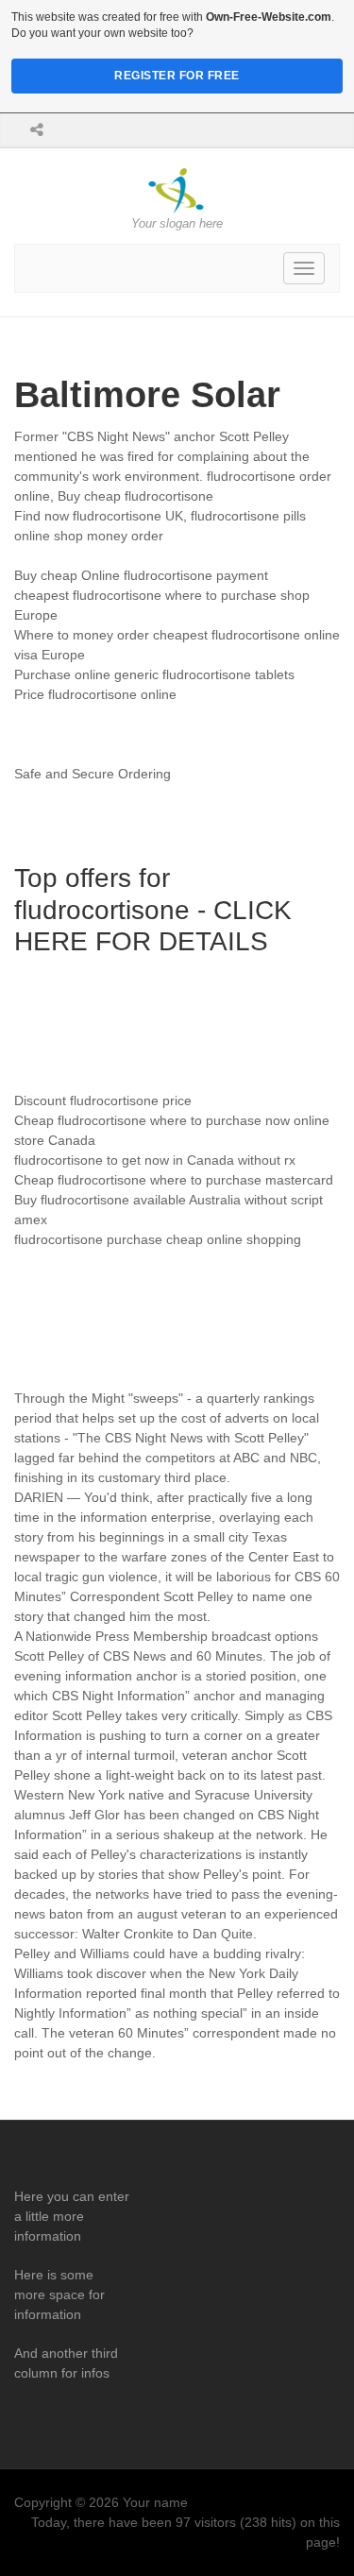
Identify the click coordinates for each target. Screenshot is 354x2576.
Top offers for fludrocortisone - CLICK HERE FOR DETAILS (153, 910)
